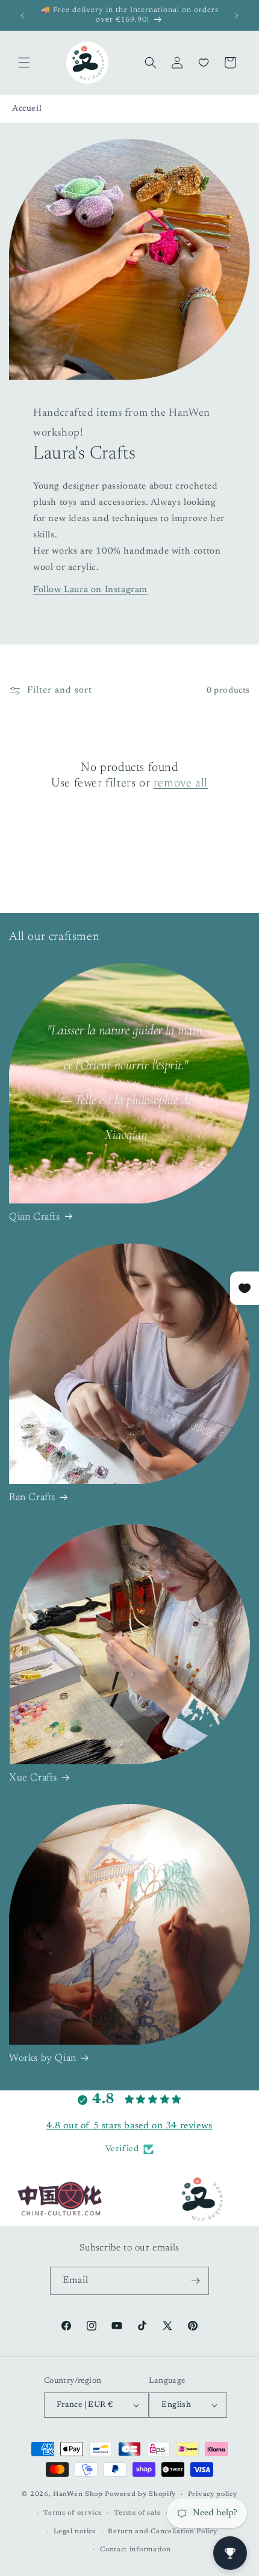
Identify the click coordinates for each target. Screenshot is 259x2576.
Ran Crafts (32, 1498)
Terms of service (73, 2513)
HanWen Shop (78, 2494)
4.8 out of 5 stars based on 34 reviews (129, 2126)
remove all (181, 783)
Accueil (27, 109)
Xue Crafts (33, 1778)
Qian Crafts (35, 1218)
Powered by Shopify (140, 2494)
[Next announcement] (237, 16)
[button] (24, 63)
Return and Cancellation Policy (162, 2532)
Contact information (135, 2550)
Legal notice (75, 2532)
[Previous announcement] (22, 16)
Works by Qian (43, 2059)
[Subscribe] (195, 2281)
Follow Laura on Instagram (90, 590)
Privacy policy (213, 2494)
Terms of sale (137, 2513)
